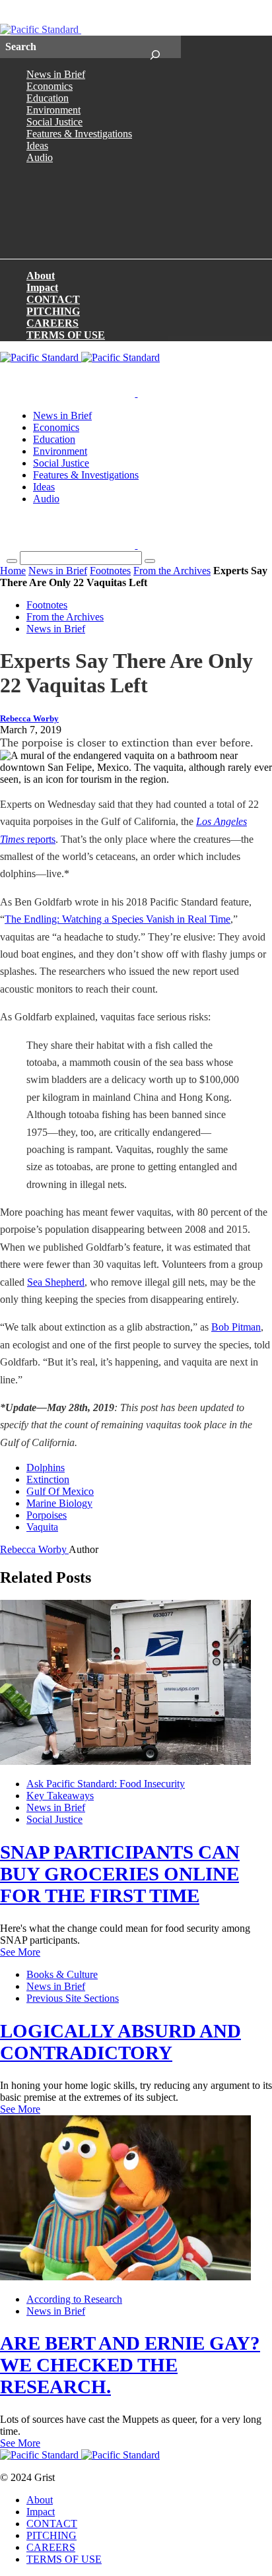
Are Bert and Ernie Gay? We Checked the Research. (130, 2365)
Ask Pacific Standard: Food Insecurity (106, 1784)
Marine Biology (59, 1503)
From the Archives (172, 571)
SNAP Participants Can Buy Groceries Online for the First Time (120, 1874)
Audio (40, 157)
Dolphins (46, 1468)
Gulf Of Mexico (60, 1491)
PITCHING (53, 311)
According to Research (74, 2299)
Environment (53, 110)
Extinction (48, 1479)
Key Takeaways (60, 1796)
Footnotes (110, 571)
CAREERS (52, 323)
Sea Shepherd (56, 1282)
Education (48, 98)
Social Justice (54, 122)
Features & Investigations (79, 134)
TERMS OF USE (66, 335)
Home (13, 571)
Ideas (37, 146)
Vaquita (42, 1527)
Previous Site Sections (73, 1998)
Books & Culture (62, 1974)
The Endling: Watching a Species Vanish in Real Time (118, 919)
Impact (42, 287)
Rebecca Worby (29, 719)
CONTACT (53, 299)
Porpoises (47, 1515)
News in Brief (56, 74)
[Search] (155, 47)
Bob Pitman (236, 1327)
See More (20, 1952)
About (41, 276)
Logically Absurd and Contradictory (120, 2042)
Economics (50, 86)
